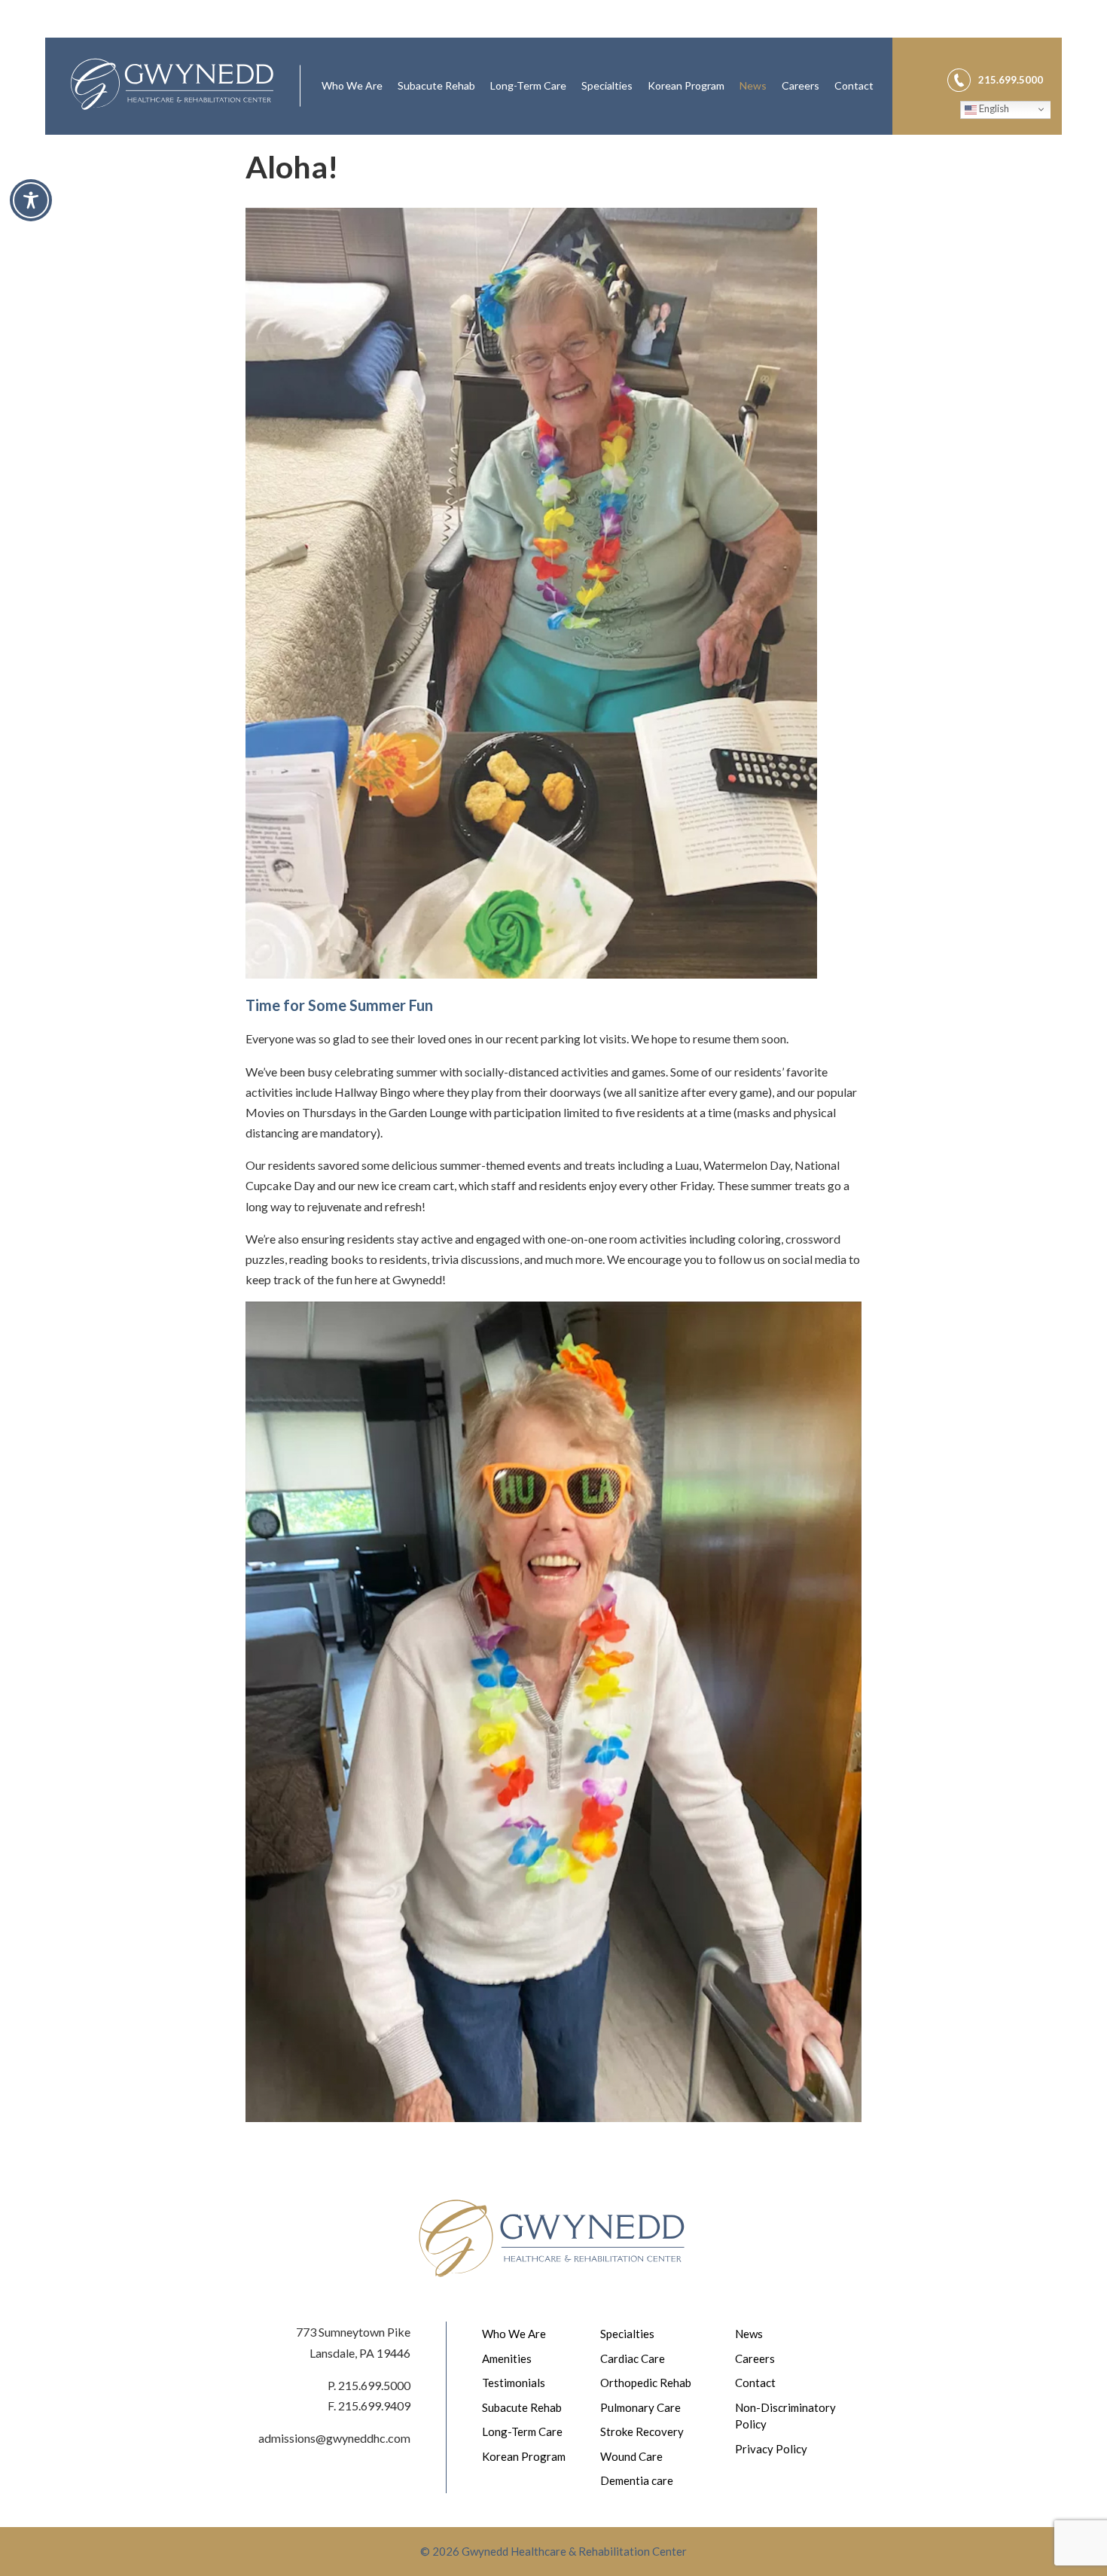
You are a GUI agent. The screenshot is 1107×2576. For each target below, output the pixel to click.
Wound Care (631, 2456)
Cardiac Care (633, 2358)
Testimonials (514, 2383)
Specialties (607, 85)
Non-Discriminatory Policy (785, 2416)
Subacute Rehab (436, 85)
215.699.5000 (374, 2385)
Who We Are (352, 85)
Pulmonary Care (640, 2407)
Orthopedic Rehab (646, 2383)
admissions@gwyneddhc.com (334, 2438)
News (753, 85)
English (993, 108)
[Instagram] (1020, 58)
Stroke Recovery (642, 2431)
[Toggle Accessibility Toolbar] (31, 200)
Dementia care (637, 2480)
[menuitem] (352, 86)
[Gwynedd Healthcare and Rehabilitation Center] (172, 86)
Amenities (507, 2358)
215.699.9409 (374, 2405)
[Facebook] (1002, 58)
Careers (801, 85)
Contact (854, 85)
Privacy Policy (771, 2449)
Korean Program (686, 85)
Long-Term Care (528, 85)
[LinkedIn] (1038, 58)
